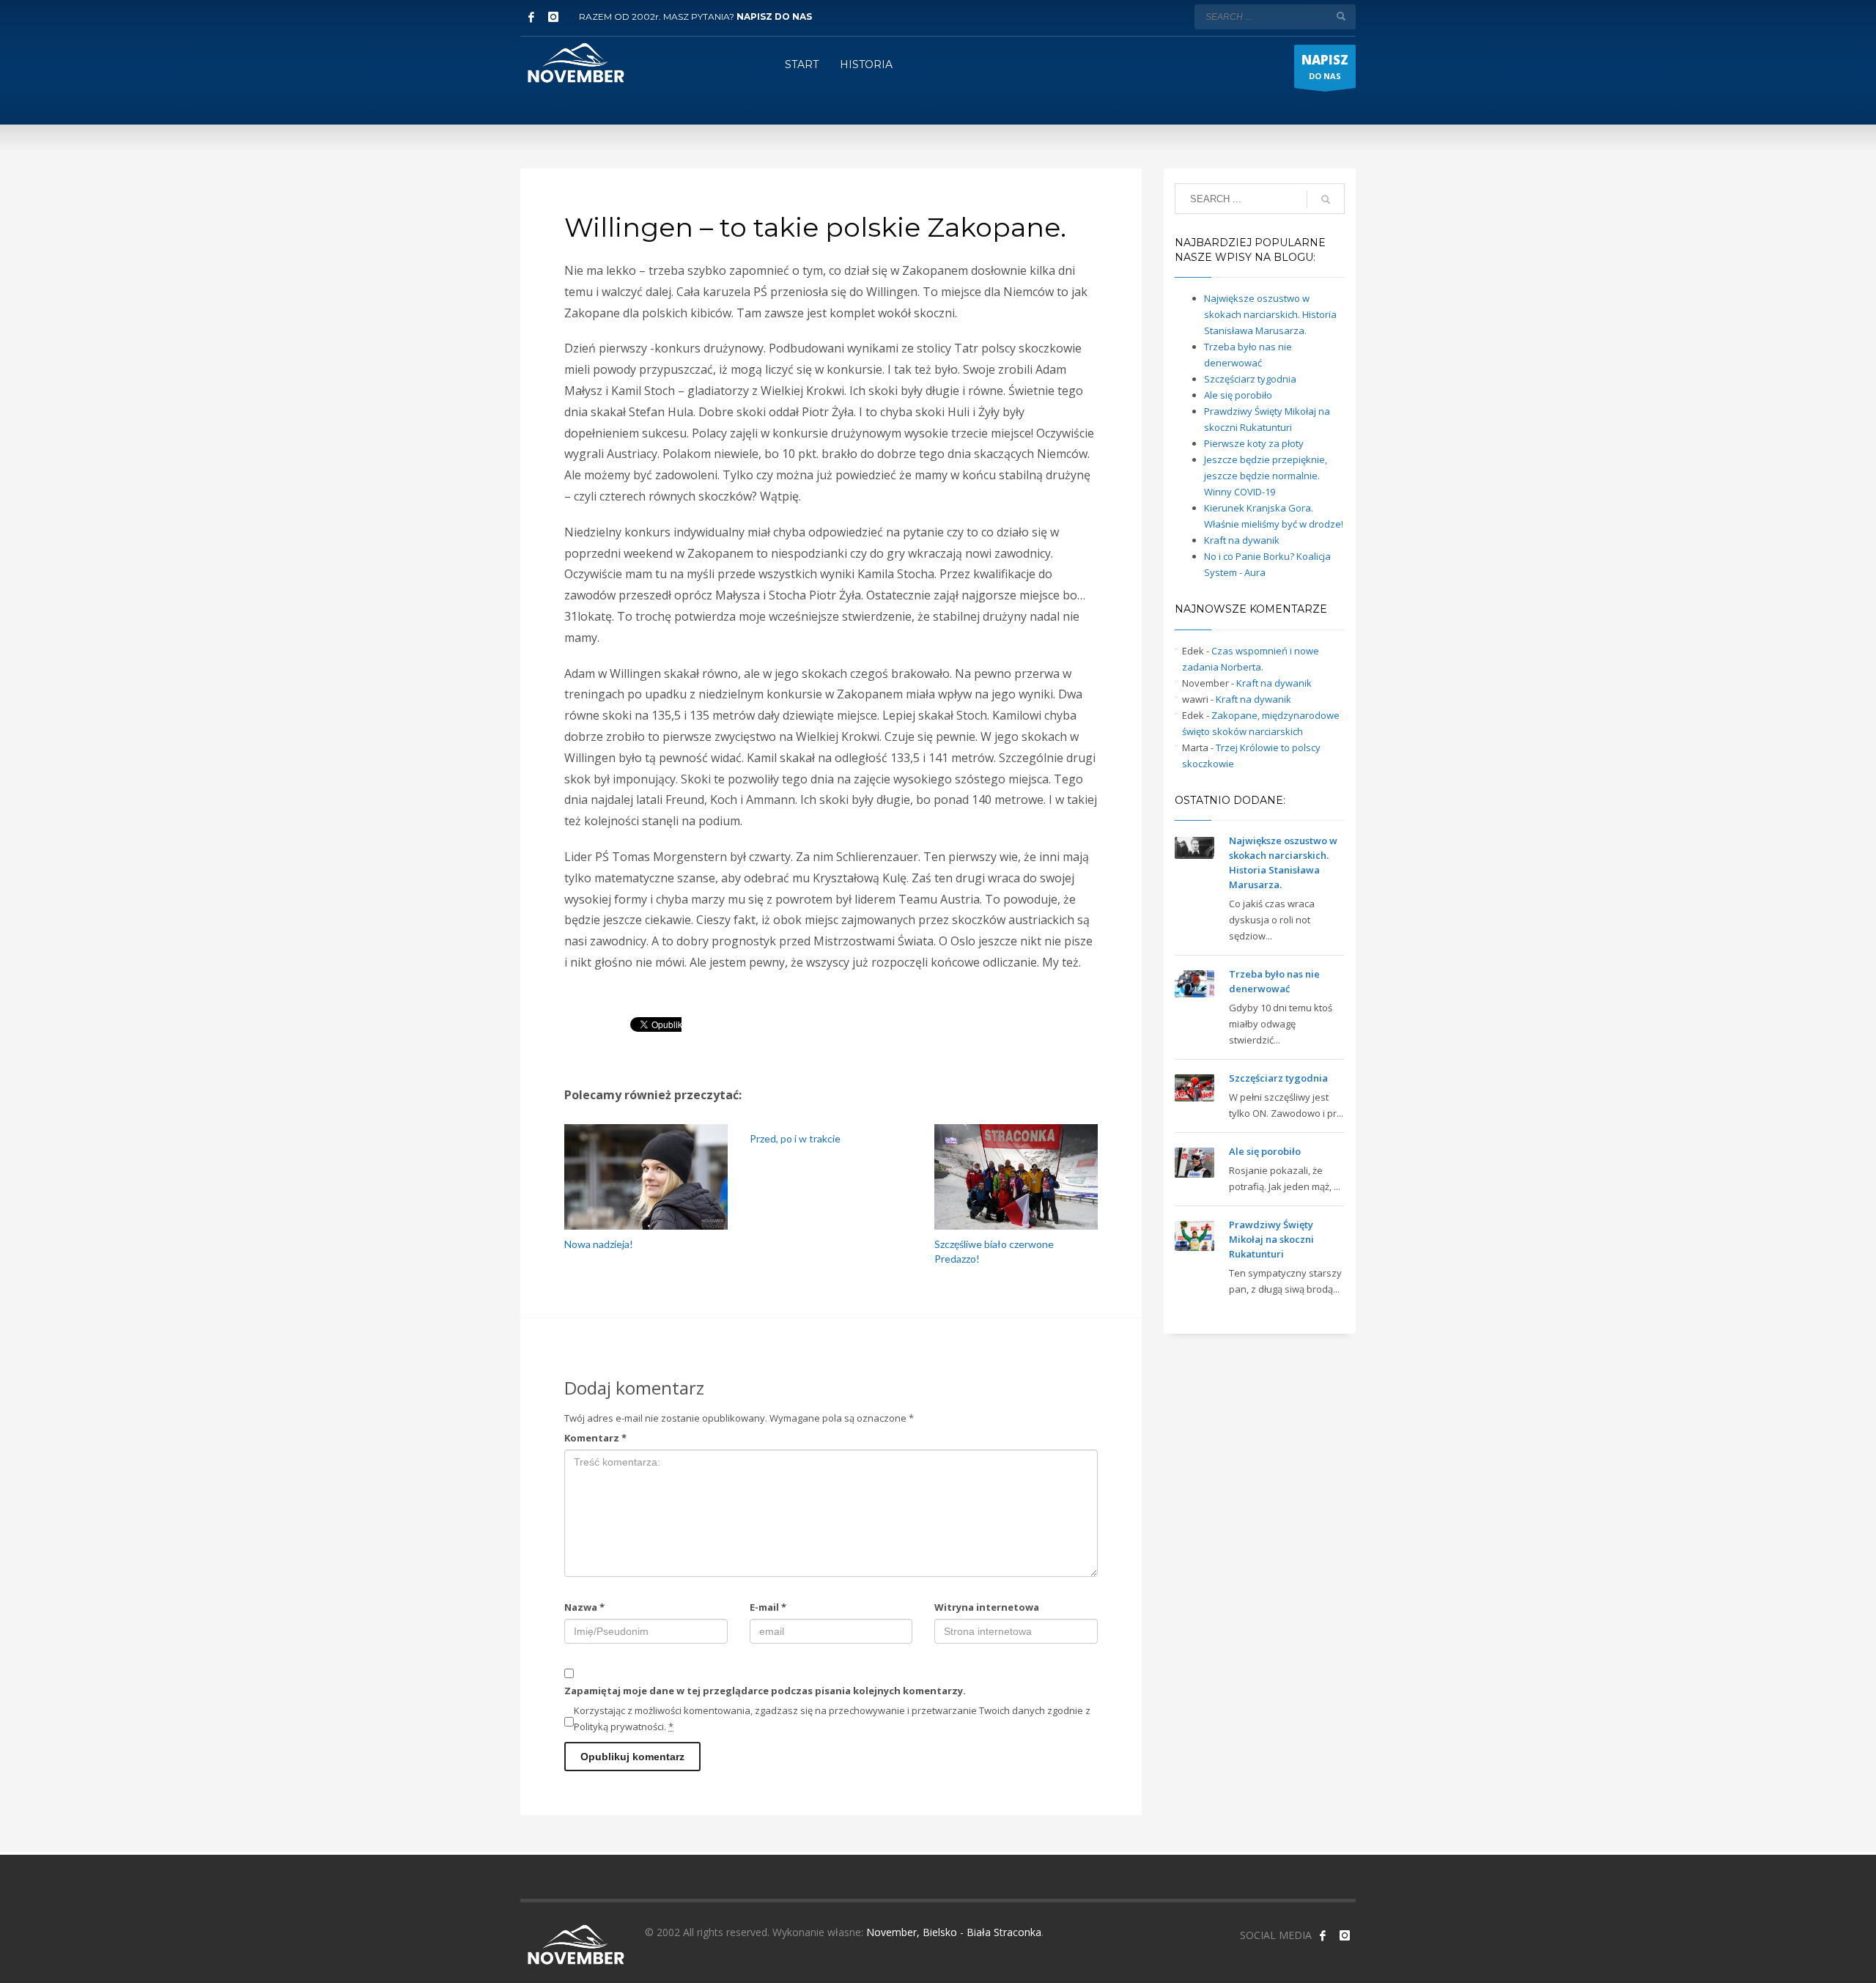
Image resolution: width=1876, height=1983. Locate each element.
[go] (1341, 16)
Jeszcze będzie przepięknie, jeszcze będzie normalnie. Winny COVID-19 (1266, 476)
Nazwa (584, 1607)
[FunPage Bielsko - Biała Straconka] (531, 17)
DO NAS (1325, 66)
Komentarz (595, 1438)
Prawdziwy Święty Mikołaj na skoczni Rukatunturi (1271, 1239)
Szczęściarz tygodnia (1250, 379)
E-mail (768, 1607)
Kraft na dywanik (1242, 540)
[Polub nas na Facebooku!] (1323, 1935)
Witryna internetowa (987, 1607)
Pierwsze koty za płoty (1254, 443)
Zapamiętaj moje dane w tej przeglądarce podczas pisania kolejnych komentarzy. (765, 1691)
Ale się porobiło (1238, 395)
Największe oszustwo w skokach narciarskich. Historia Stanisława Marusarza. (1270, 314)
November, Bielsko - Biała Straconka (954, 1932)
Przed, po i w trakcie (795, 1138)
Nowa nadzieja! (599, 1244)
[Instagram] (553, 17)
